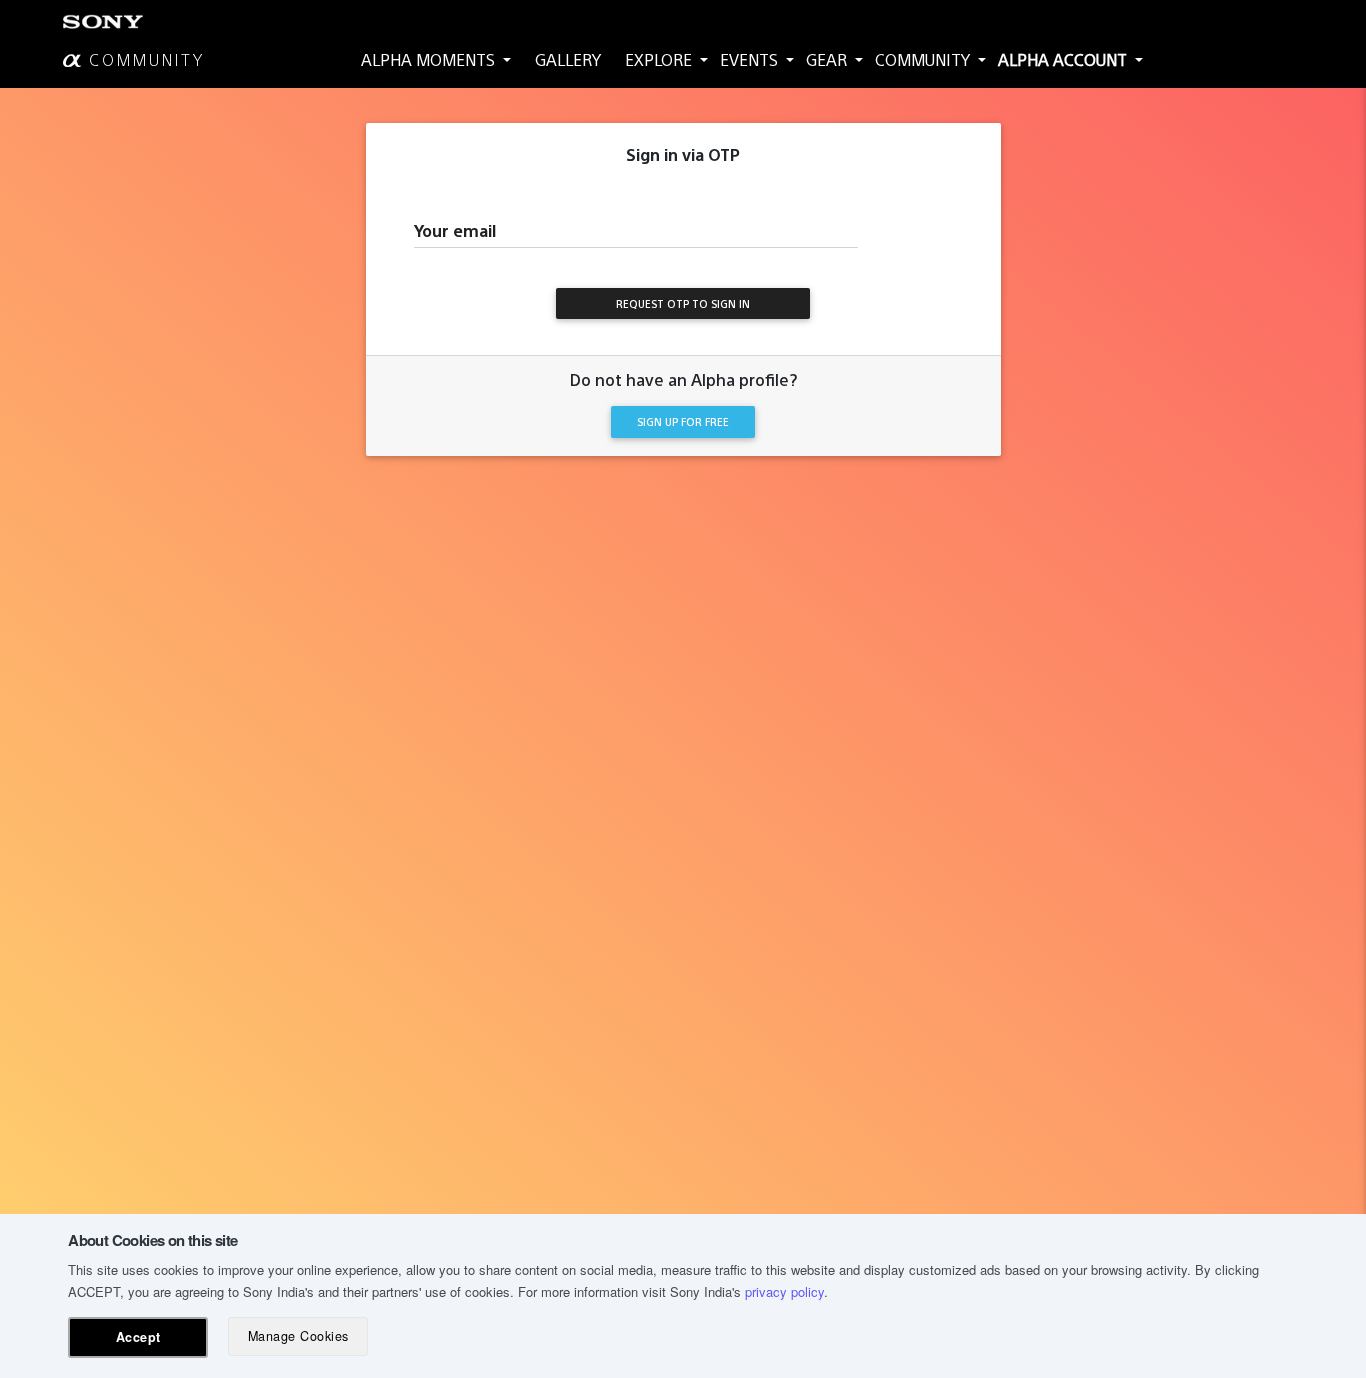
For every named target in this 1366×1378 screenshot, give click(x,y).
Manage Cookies (298, 1336)
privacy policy (784, 1291)
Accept (138, 1337)
